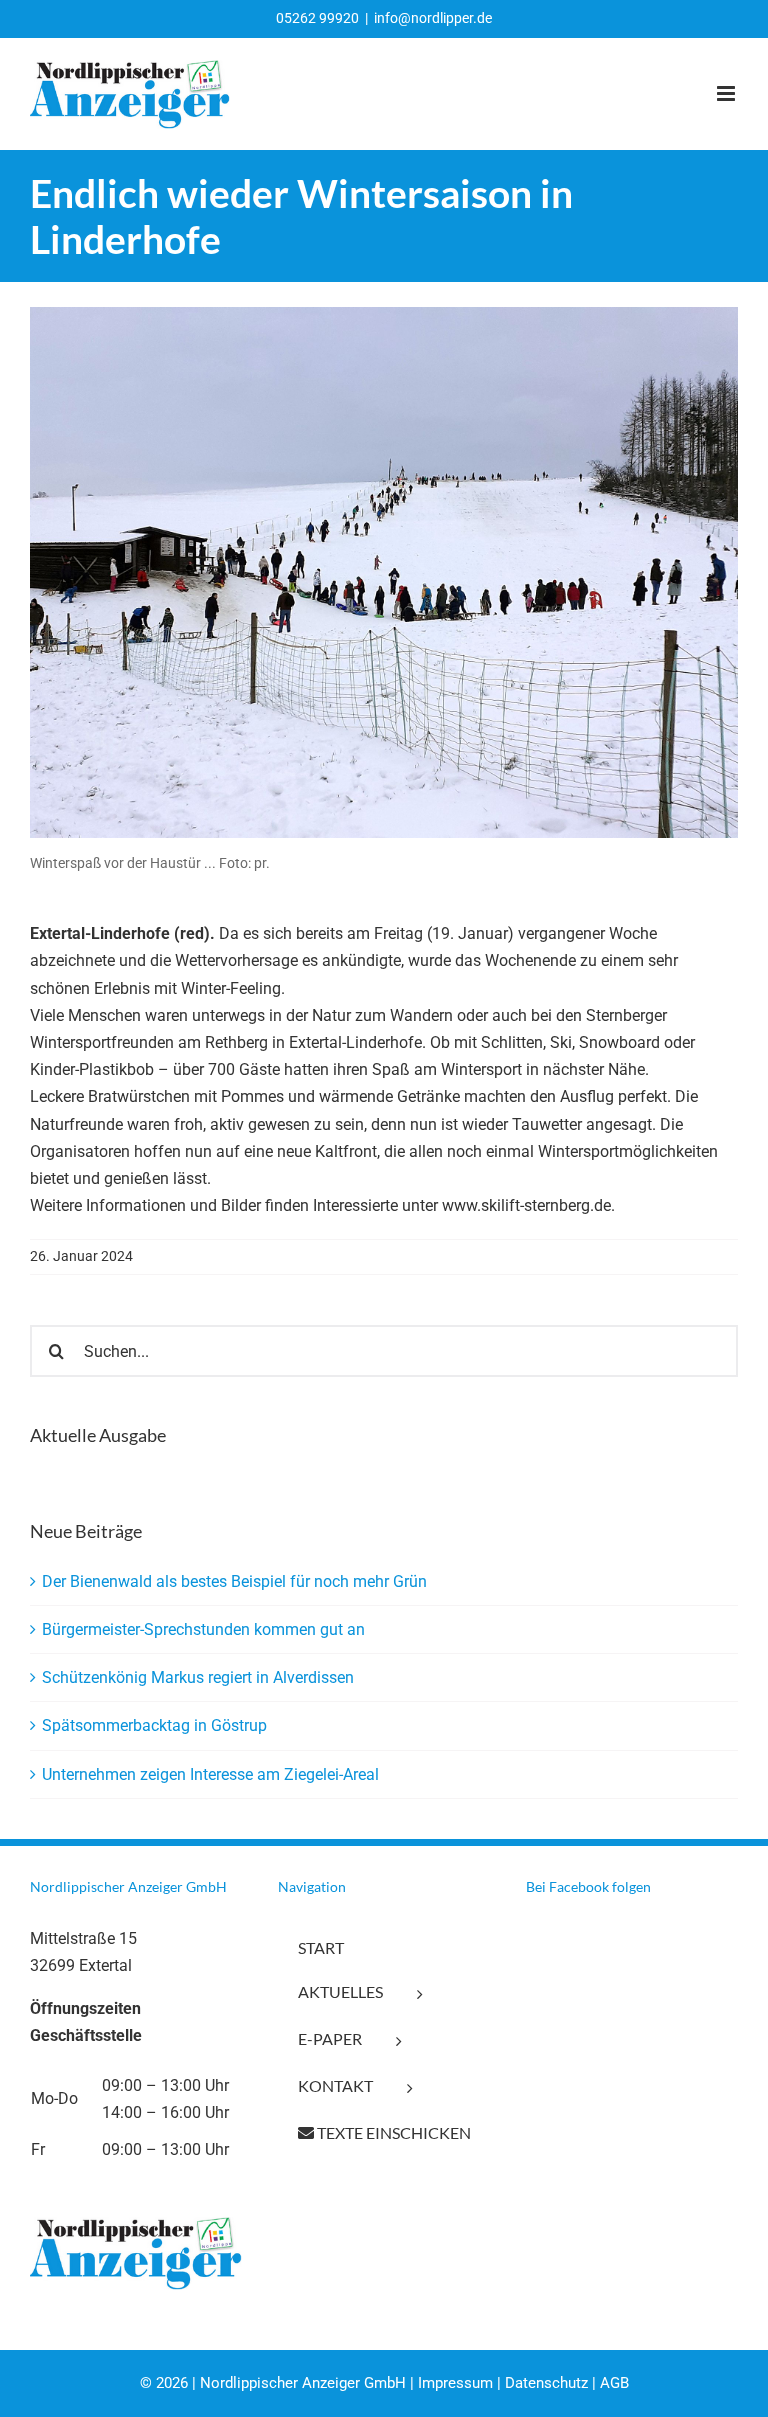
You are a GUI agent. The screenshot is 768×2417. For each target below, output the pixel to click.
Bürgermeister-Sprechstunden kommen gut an (203, 1629)
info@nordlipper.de (433, 18)
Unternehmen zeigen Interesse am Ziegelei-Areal (210, 1774)
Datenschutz (546, 2383)
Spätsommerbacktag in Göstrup (154, 1725)
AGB (614, 2383)
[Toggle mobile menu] (727, 93)
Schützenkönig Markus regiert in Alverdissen (198, 1677)
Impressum (455, 2383)
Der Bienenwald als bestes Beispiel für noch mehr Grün (234, 1581)
